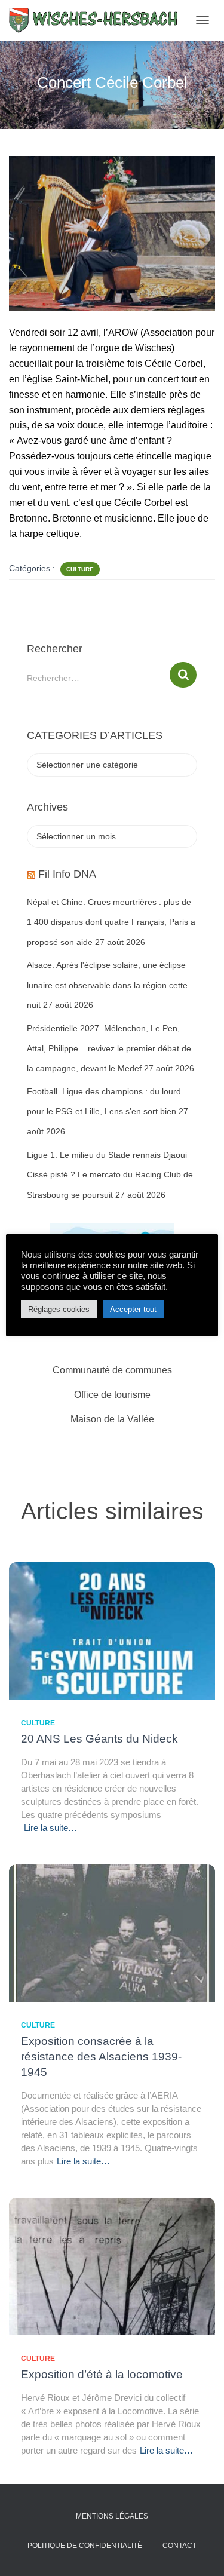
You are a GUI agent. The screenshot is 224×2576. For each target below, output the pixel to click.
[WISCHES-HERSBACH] (99, 20)
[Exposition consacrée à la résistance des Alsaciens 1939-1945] (112, 1932)
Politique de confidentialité (85, 2546)
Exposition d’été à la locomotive (102, 2374)
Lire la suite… (50, 1828)
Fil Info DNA (67, 874)
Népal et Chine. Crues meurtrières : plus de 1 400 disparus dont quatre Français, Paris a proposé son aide (111, 922)
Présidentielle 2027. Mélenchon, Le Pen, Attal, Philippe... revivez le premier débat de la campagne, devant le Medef (109, 1048)
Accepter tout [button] (133, 1309)
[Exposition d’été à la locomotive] (112, 2265)
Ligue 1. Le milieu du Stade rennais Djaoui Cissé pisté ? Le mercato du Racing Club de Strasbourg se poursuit (110, 1175)
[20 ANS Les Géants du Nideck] (112, 1630)
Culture (80, 569)
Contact (179, 2546)
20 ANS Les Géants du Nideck (99, 1739)
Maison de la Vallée (112, 1419)
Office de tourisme (112, 1395)
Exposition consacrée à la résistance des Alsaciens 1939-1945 (101, 2057)
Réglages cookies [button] (59, 1309)
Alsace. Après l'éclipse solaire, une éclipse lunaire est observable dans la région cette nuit (107, 985)
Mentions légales (112, 2516)
